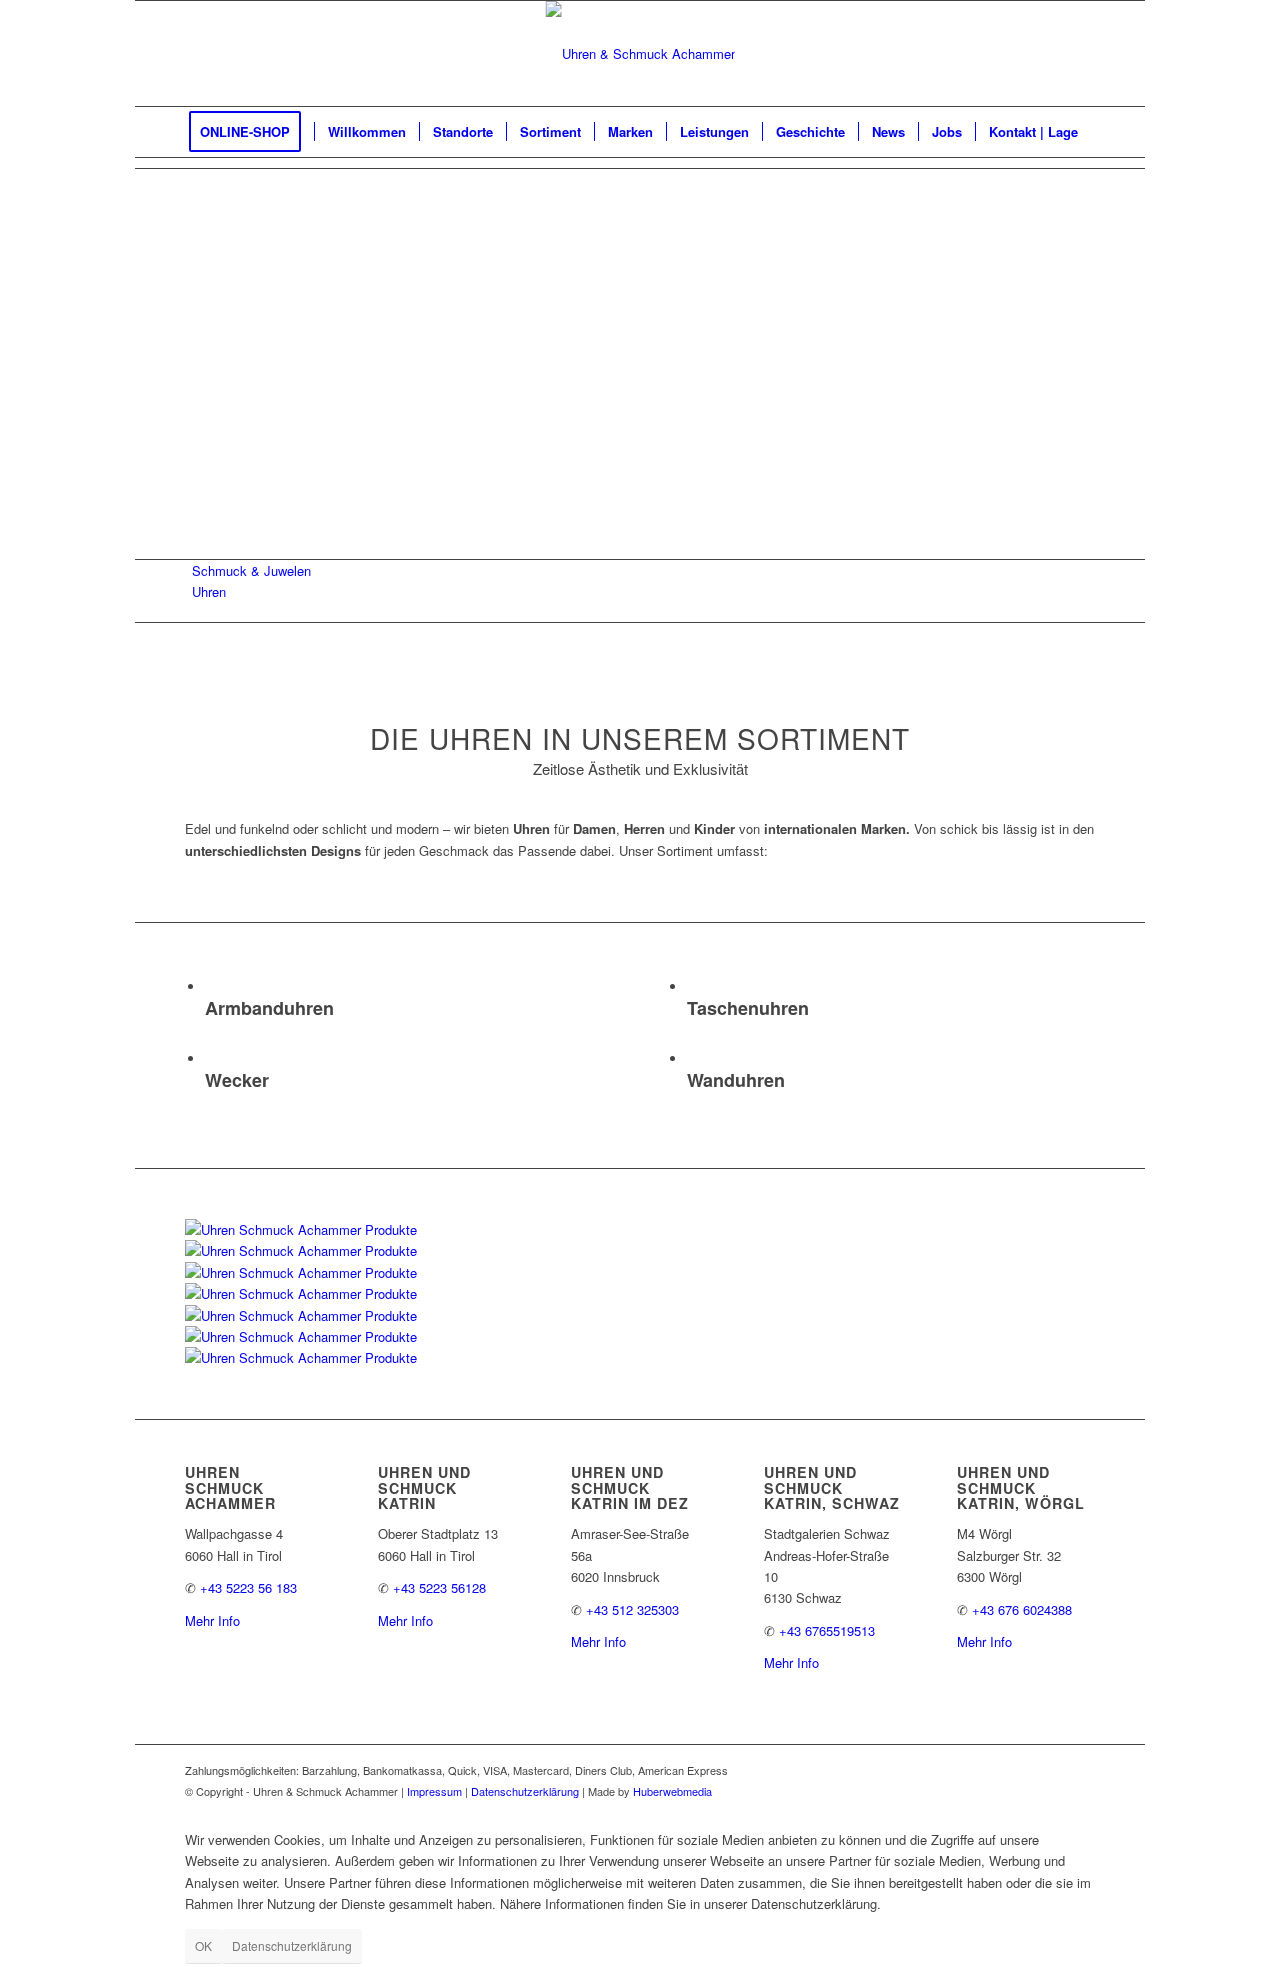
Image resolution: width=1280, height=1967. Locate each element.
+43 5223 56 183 (248, 1587)
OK (203, 1945)
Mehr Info (212, 1620)
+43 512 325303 (632, 1609)
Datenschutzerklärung (525, 1791)
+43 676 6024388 (1022, 1609)
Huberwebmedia (672, 1791)
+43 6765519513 (827, 1630)
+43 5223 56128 (439, 1587)
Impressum (434, 1791)
